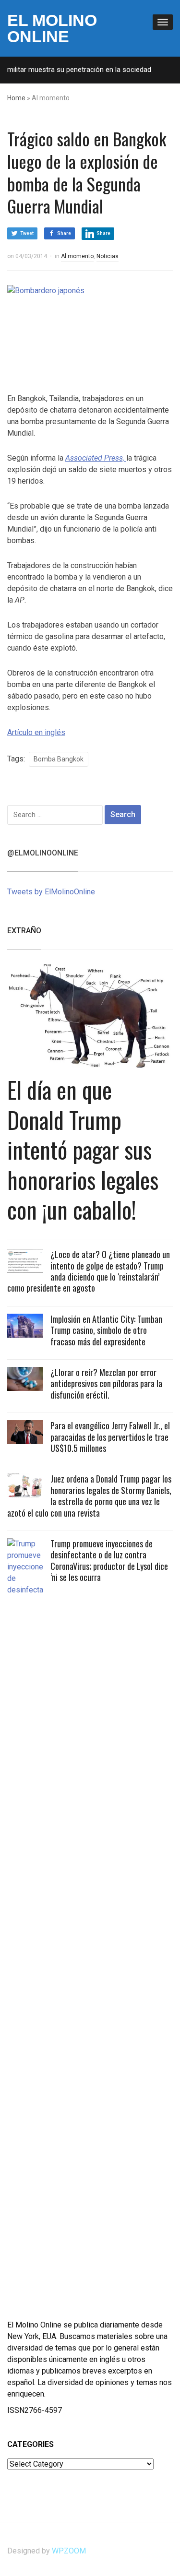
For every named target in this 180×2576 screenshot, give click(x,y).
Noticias (108, 256)
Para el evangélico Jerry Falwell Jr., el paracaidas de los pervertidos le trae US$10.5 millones (110, 1437)
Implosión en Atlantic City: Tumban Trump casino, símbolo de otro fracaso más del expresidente (106, 1330)
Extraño (24, 931)
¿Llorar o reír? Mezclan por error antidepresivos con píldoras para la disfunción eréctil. (106, 1383)
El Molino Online (52, 28)
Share (64, 233)
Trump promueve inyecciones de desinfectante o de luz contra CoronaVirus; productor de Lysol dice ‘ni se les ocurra (109, 1560)
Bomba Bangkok (59, 759)
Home (16, 98)
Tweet (27, 233)
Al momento (77, 256)
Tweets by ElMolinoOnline (51, 892)
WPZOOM (69, 2551)
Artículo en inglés (36, 732)
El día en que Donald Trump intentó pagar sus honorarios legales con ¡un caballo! (83, 1149)
